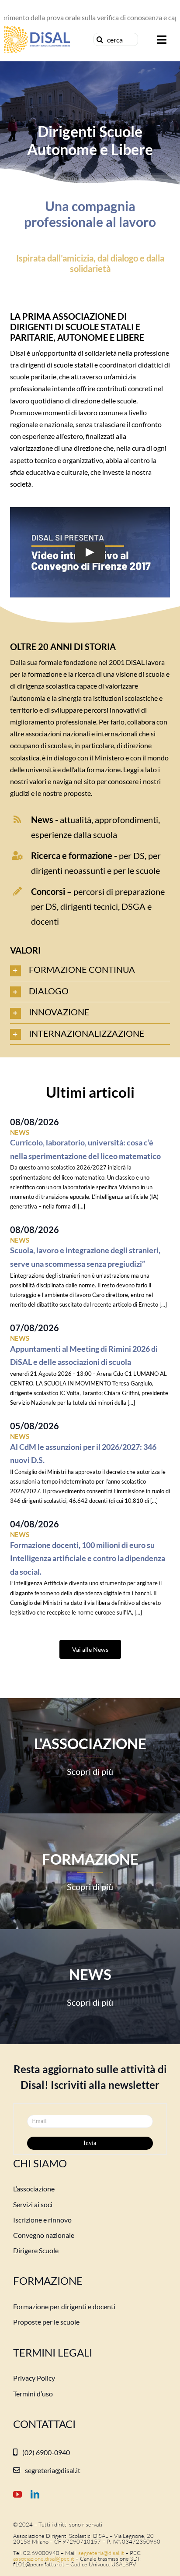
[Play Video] (90, 552)
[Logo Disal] (37, 30)
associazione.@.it (44, 2558)
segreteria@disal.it (100, 2553)
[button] (90, 970)
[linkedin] (35, 2495)
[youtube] (17, 2495)
